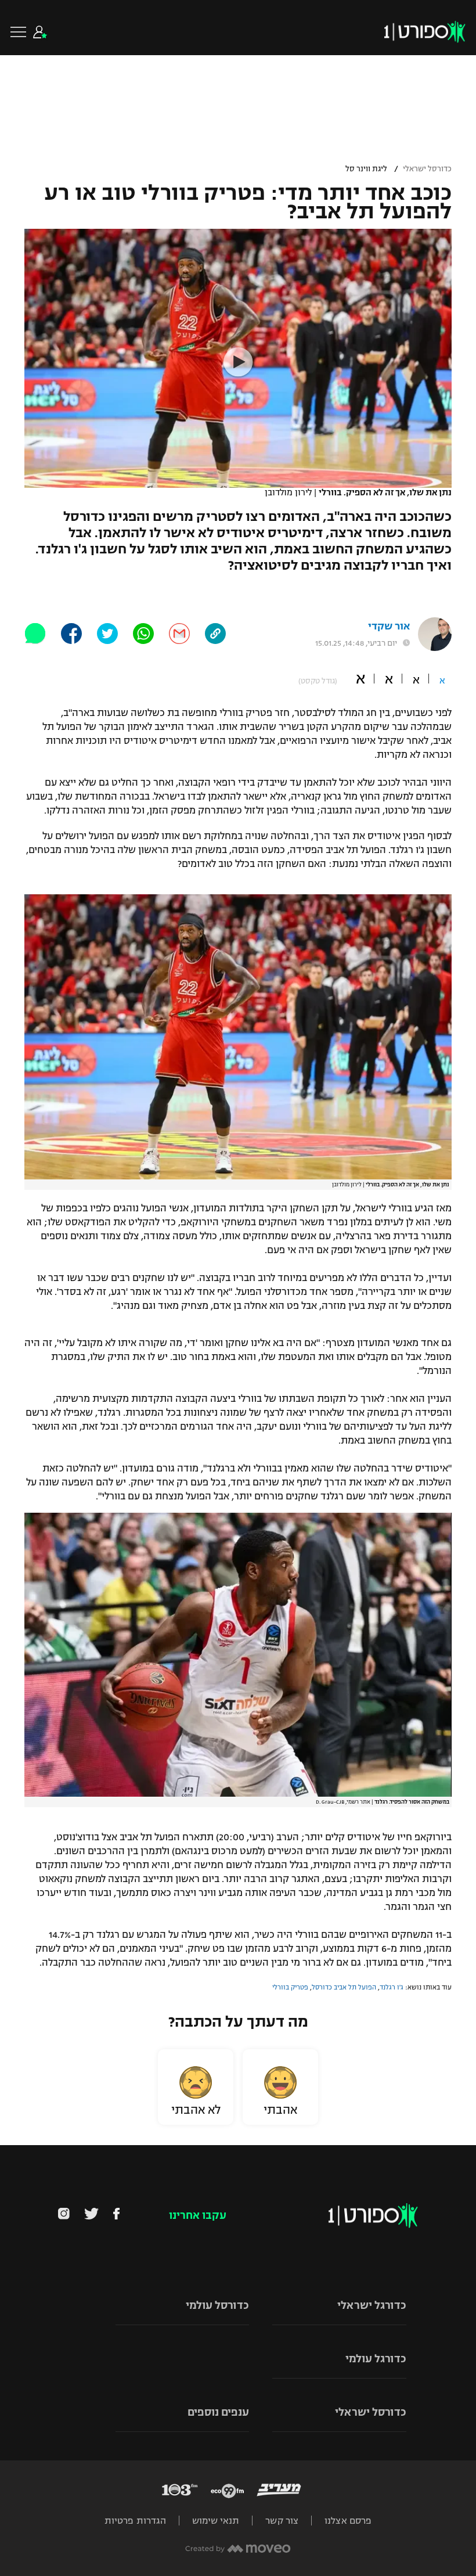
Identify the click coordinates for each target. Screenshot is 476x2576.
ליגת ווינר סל (366, 169)
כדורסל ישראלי (427, 169)
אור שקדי (389, 626)
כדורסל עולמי (217, 2305)
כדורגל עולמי (376, 2359)
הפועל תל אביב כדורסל (344, 1987)
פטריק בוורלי (290, 1987)
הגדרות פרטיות (135, 2521)
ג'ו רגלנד (392, 1987)
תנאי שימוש (216, 2521)
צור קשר (282, 2521)
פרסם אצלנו (348, 2521)
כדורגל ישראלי (372, 2305)
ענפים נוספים (218, 2412)
